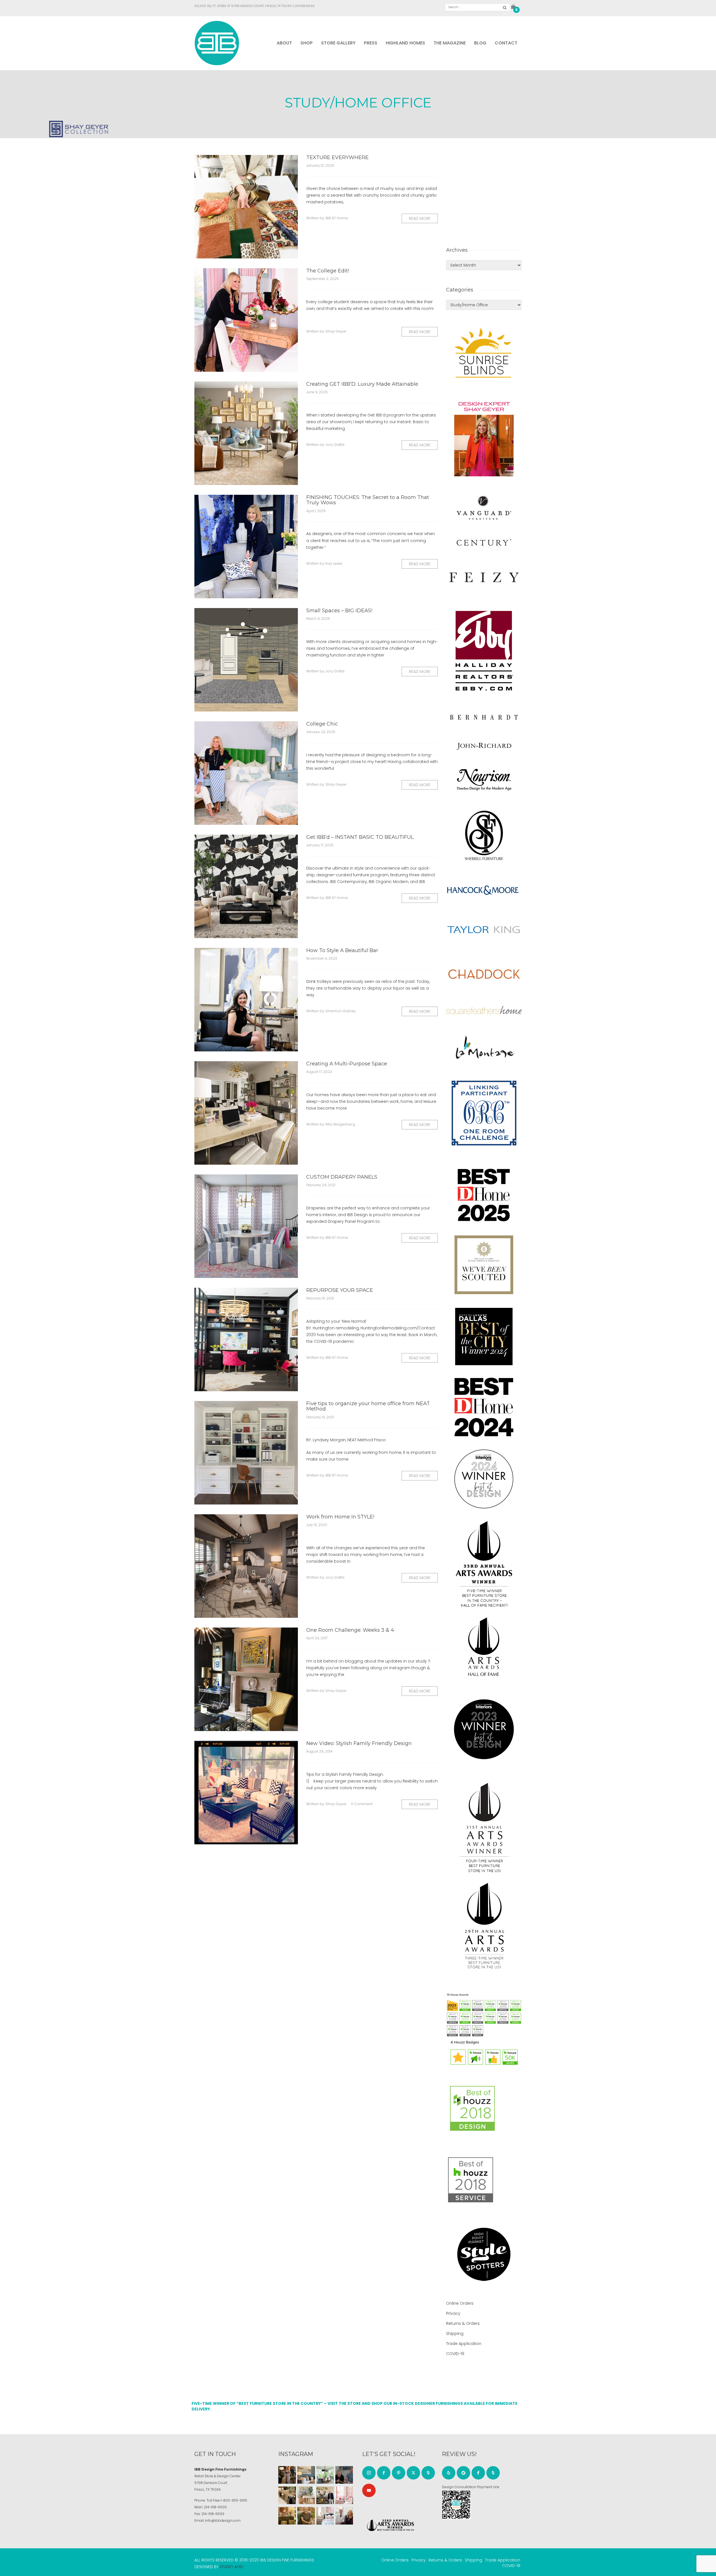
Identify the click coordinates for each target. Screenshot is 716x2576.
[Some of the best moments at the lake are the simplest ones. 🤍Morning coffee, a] (325, 2475)
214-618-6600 (215, 2507)
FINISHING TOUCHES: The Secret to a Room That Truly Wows (368, 500)
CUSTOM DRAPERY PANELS (342, 1177)
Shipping (455, 2334)
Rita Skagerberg (340, 1124)
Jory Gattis (335, 445)
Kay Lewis (334, 563)
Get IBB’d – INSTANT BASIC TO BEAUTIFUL (360, 837)
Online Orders (460, 2303)
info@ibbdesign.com (223, 2520)
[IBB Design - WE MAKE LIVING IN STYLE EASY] (217, 43)
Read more (420, 218)
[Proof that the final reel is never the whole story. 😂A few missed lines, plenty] (344, 2475)
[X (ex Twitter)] (413, 2473)
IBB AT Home (337, 218)
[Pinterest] (399, 2473)
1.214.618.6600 (304, 6)
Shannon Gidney (341, 1011)
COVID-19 (455, 2354)
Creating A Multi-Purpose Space (347, 1064)
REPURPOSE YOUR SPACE (340, 1290)
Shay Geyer (336, 331)
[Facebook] (384, 2473)
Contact (506, 43)
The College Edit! (328, 271)
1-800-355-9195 (234, 2500)
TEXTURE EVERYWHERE (337, 157)
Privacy (453, 2313)
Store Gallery (338, 43)
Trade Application (464, 2344)
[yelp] (449, 2473)
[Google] (463, 2473)
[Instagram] (369, 2473)
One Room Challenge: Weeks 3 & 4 (350, 1630)
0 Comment (362, 1804)
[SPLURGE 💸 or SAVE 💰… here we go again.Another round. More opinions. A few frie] (344, 2516)
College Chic (322, 724)
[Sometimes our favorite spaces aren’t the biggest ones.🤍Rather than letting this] (344, 2495)
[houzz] (428, 2473)
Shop (307, 43)
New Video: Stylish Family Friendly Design (359, 1743)
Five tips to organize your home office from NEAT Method (368, 1406)
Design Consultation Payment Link (471, 2487)
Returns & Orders (463, 2323)
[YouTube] (369, 2490)
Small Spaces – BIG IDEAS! (339, 611)
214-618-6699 (213, 2514)
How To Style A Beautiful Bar (342, 950)
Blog (480, 43)
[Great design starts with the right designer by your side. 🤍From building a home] (306, 2495)
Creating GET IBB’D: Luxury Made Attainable (362, 384)
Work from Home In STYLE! (340, 1517)
